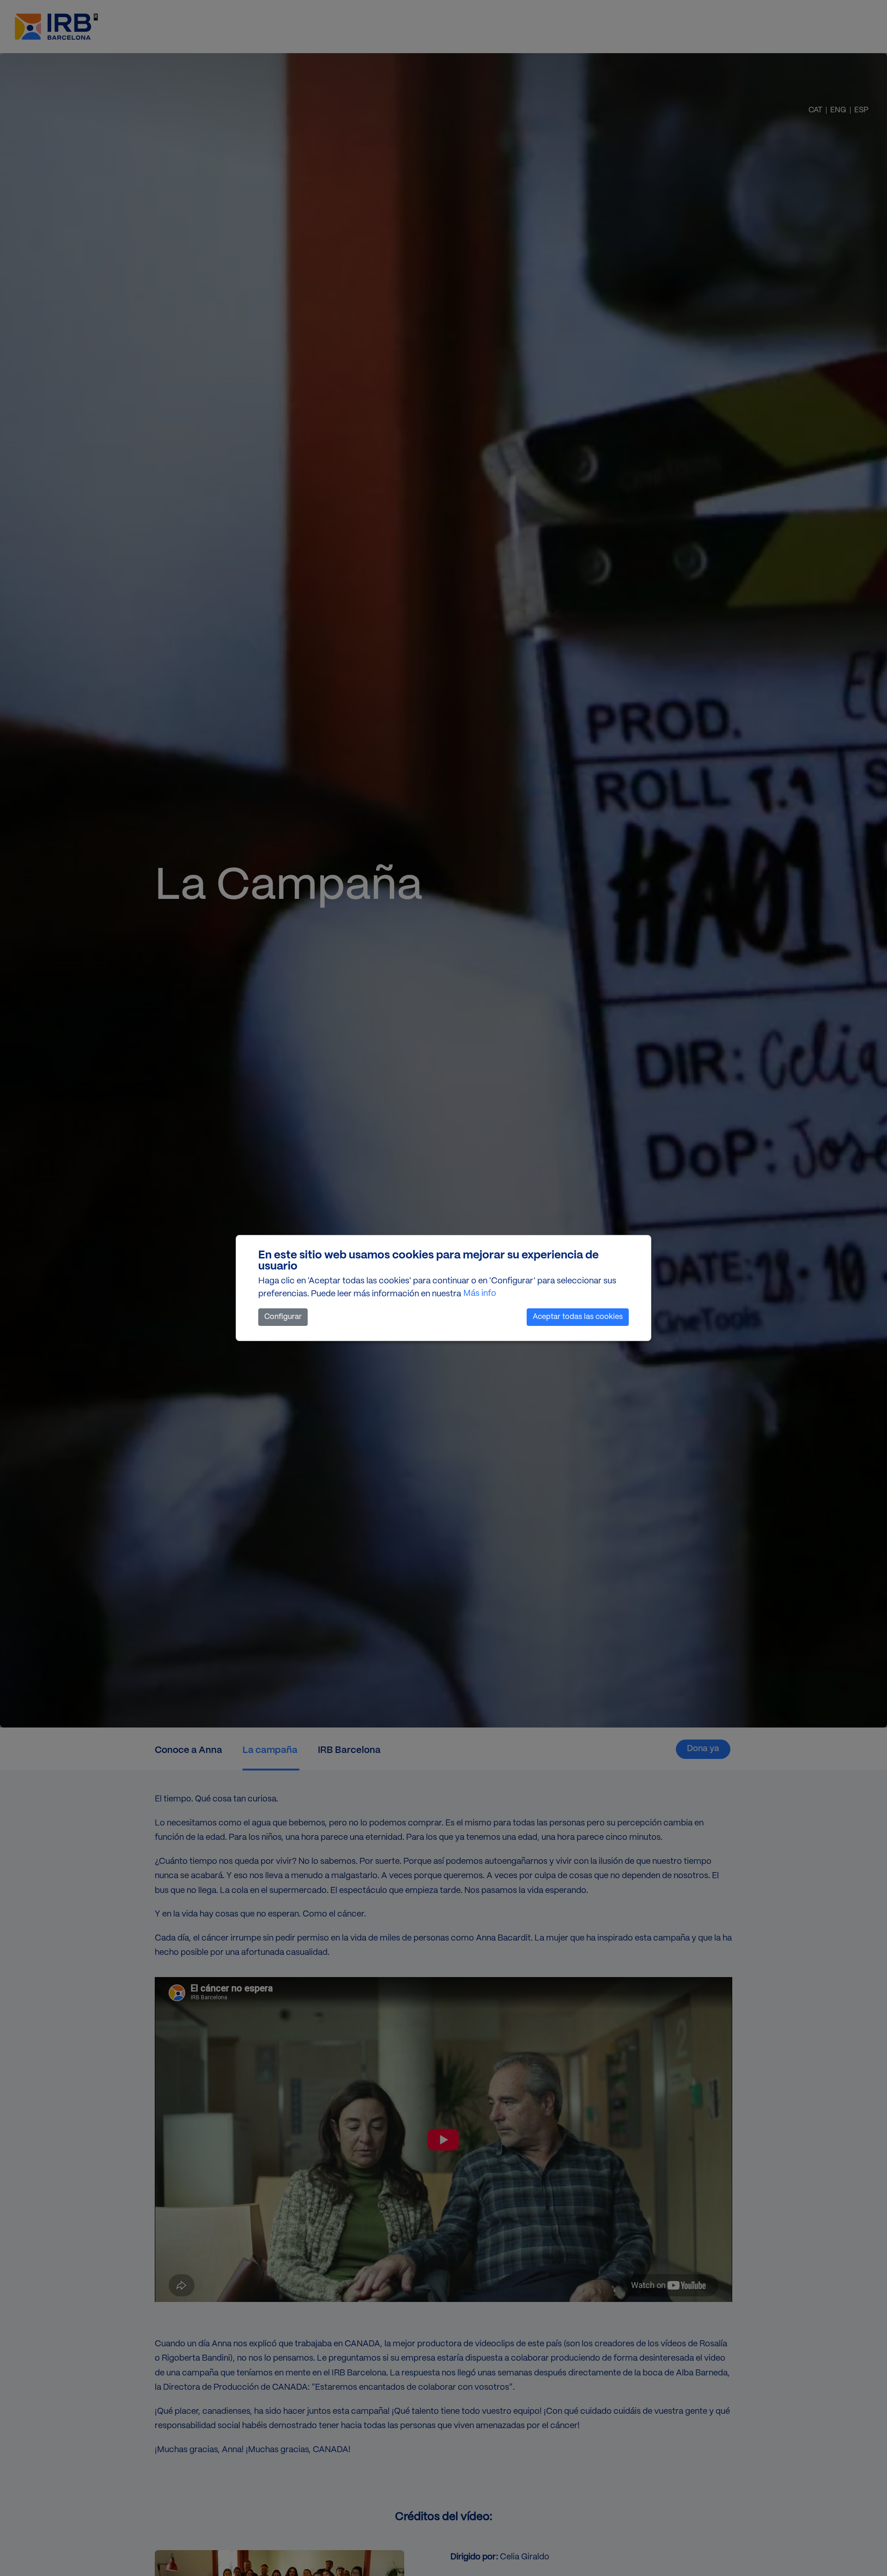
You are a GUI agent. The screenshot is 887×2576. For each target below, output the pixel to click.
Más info (480, 1294)
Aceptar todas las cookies (578, 1317)
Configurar (283, 1317)
